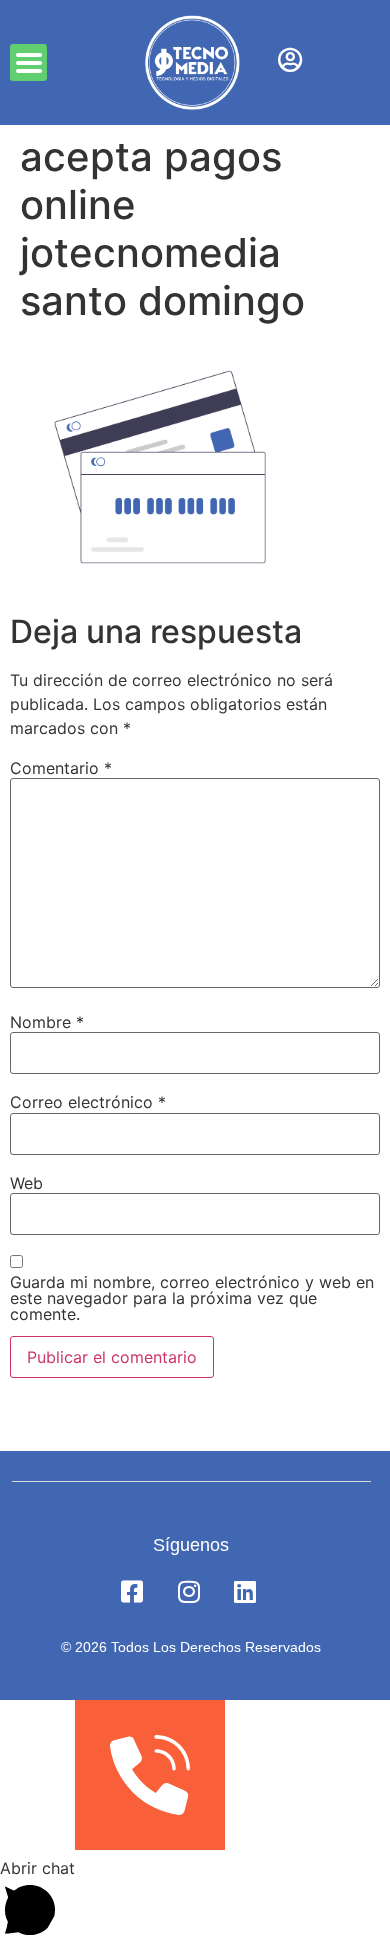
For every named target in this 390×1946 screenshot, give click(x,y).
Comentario (61, 768)
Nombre (47, 1022)
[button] (28, 62)
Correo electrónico (88, 1102)
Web (26, 1183)
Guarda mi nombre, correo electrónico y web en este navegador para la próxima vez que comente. (192, 1298)
